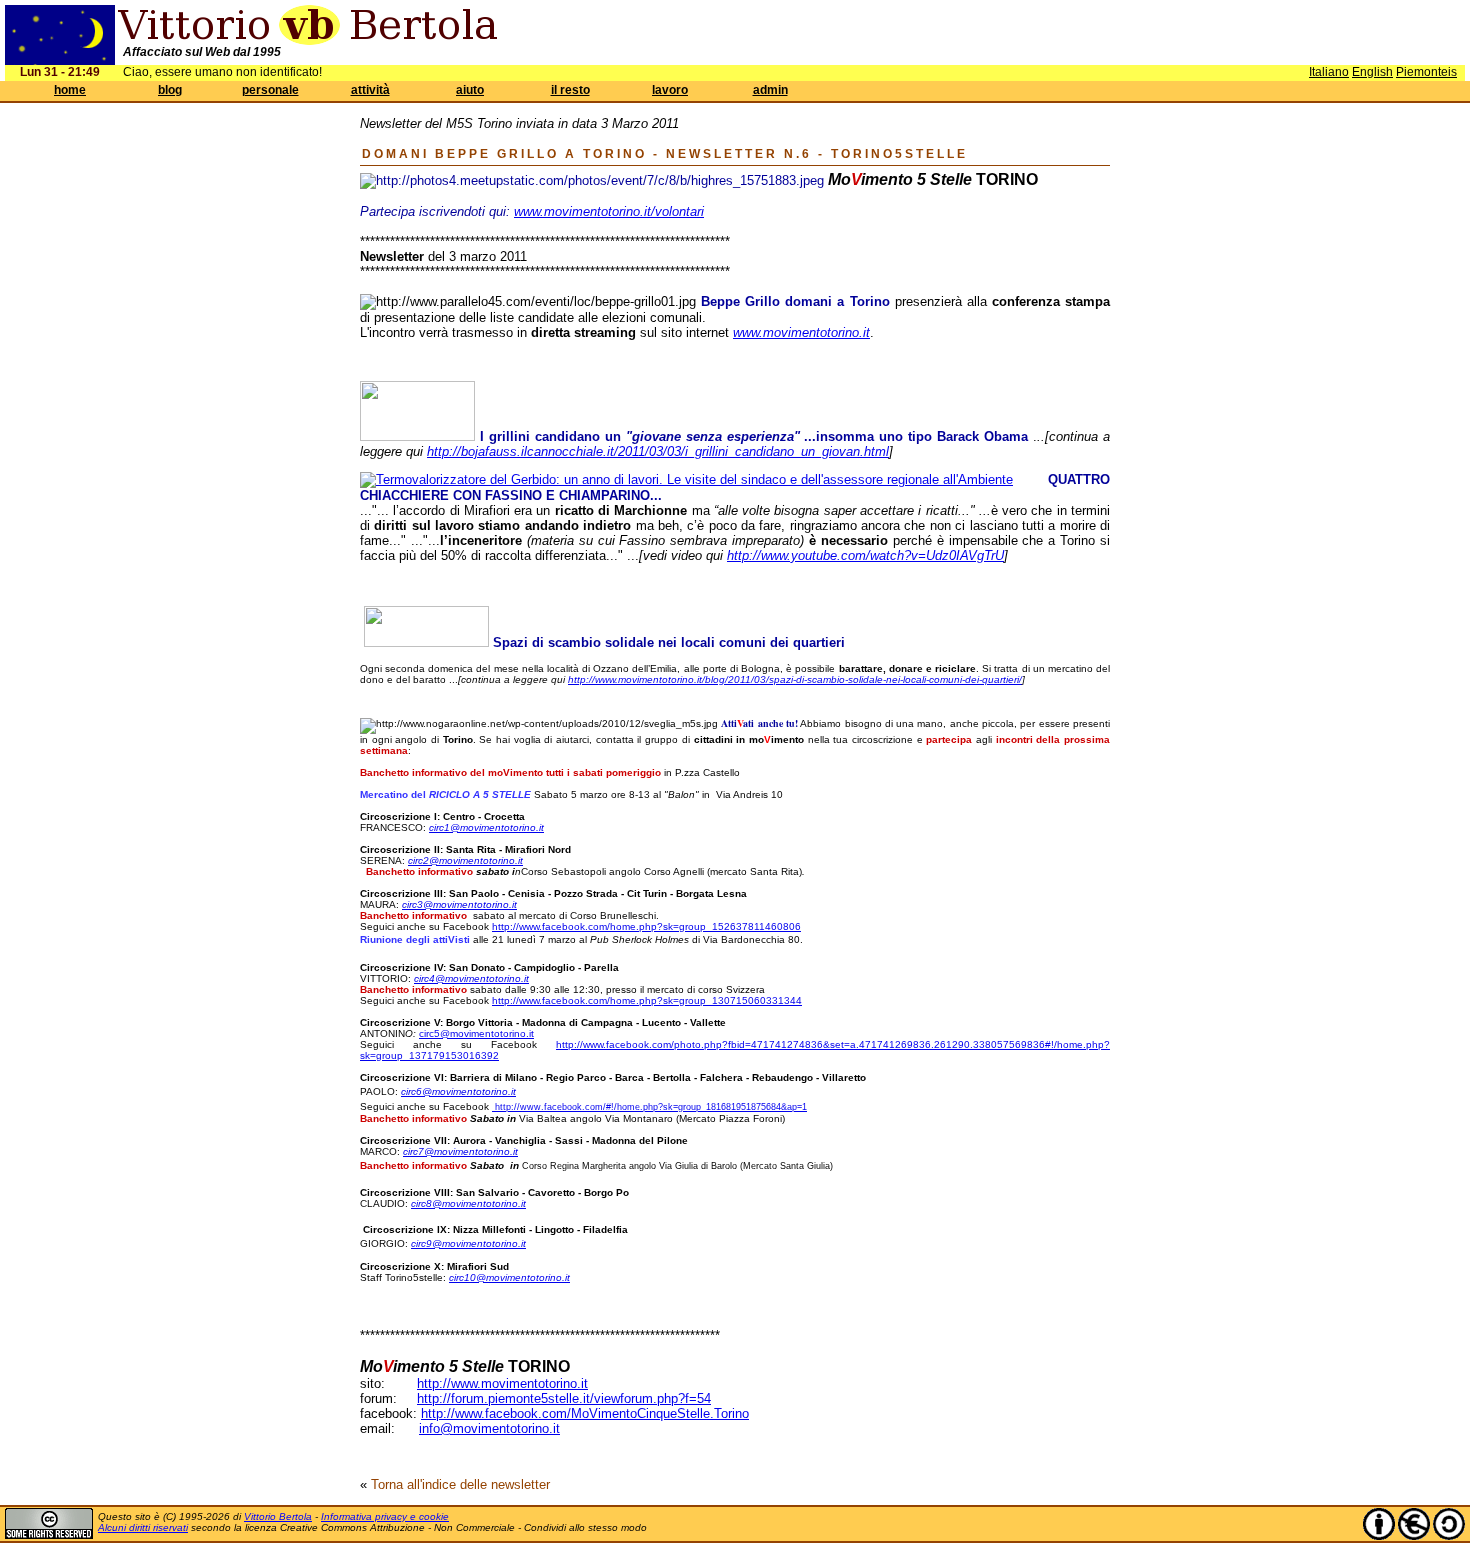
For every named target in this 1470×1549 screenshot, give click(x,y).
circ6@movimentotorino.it (458, 1091)
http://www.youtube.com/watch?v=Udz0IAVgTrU (865, 555)
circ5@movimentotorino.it (476, 1033)
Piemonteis (1426, 72)
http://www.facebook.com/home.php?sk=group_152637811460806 (646, 926)
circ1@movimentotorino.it (486, 827)
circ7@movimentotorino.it (460, 1151)
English (1372, 72)
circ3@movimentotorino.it (459, 904)
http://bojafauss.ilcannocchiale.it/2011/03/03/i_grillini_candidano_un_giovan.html (658, 451)
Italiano (1329, 72)
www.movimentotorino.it (801, 332)
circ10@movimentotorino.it (509, 1277)
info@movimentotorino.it (489, 1428)
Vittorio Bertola (278, 1516)
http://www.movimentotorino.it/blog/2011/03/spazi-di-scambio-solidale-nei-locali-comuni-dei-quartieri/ (795, 679)
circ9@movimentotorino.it (468, 1243)
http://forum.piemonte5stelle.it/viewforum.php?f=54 (564, 1398)
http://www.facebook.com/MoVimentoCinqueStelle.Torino (585, 1413)
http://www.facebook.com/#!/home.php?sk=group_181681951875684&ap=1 (651, 1107)
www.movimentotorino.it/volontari (609, 211)
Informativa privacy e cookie (385, 1516)
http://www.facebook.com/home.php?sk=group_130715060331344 (647, 1000)
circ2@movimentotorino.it (465, 860)
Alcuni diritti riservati (143, 1527)
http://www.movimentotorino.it (502, 1383)
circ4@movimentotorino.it (471, 978)
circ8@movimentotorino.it (468, 1203)
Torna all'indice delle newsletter (460, 1484)
